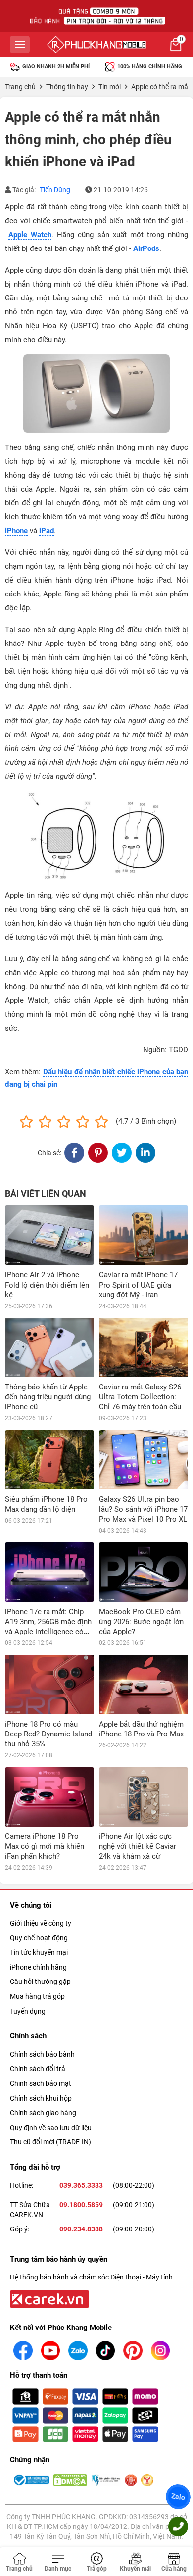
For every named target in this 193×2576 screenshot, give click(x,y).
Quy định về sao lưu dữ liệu (51, 2128)
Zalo (178, 2497)
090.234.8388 (81, 2229)
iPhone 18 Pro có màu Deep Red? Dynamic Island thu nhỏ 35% (48, 1734)
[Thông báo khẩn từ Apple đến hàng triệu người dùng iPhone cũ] (49, 1347)
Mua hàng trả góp (37, 1996)
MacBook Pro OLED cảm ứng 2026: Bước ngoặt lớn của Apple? (141, 1622)
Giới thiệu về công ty (41, 1923)
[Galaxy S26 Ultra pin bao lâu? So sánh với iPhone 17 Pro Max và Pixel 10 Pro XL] (144, 1460)
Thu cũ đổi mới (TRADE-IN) (50, 2142)
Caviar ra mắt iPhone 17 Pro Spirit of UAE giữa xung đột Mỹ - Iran (138, 1285)
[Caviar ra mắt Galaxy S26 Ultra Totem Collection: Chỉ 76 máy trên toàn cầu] (144, 1347)
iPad (47, 531)
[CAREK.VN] (48, 2298)
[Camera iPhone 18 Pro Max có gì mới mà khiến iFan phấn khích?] (49, 1797)
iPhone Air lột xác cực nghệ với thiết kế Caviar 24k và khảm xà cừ (138, 1846)
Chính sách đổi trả (38, 2069)
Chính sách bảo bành (42, 2054)
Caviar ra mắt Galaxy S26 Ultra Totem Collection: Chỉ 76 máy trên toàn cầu (140, 1397)
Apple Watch (30, 235)
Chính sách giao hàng (43, 2113)
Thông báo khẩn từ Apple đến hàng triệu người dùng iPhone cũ (48, 1397)
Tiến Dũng (55, 190)
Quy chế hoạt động (39, 1938)
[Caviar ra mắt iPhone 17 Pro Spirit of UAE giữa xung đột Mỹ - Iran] (144, 1235)
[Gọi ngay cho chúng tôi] (178, 2526)
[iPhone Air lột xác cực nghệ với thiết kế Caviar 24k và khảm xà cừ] (144, 1797)
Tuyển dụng (28, 2011)
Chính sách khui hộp (41, 2098)
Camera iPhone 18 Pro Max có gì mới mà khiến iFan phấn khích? (45, 1846)
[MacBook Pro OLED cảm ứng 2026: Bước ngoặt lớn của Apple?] (144, 1572)
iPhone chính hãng (38, 1967)
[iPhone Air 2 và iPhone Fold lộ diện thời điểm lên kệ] (49, 1235)
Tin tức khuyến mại (39, 1952)
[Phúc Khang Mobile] (96, 45)
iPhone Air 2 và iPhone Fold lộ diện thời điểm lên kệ (47, 1285)
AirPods (146, 248)
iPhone (16, 531)
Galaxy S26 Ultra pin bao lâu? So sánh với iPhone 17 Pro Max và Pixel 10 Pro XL (143, 1509)
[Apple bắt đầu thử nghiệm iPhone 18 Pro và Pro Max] (144, 1684)
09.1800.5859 (81, 2205)
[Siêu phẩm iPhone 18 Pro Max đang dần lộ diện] (49, 1460)
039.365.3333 (81, 2185)
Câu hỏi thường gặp (40, 1982)
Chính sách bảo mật (41, 2083)
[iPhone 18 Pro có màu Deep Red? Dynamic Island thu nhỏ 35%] (49, 1684)
